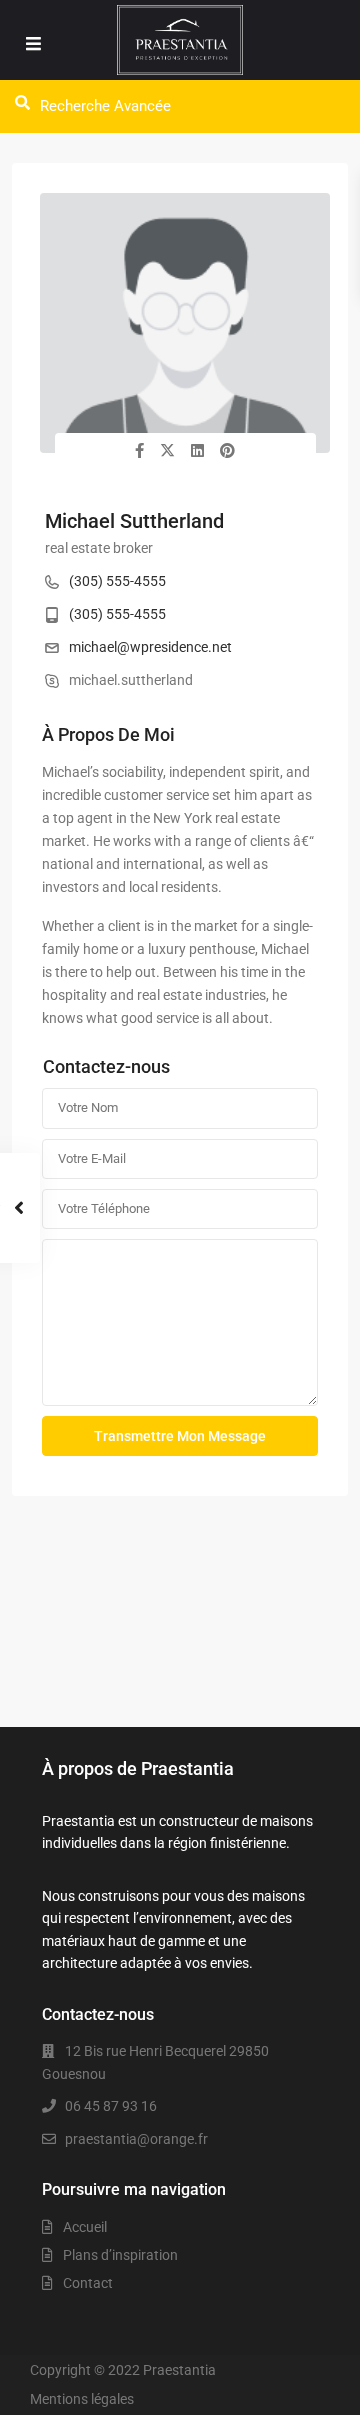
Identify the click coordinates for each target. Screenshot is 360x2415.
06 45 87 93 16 (111, 2106)
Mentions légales (82, 2399)
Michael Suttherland (134, 521)
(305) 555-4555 (117, 581)
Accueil (85, 2227)
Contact (88, 2283)
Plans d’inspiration (120, 2255)
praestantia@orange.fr (136, 2139)
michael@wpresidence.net (150, 647)
